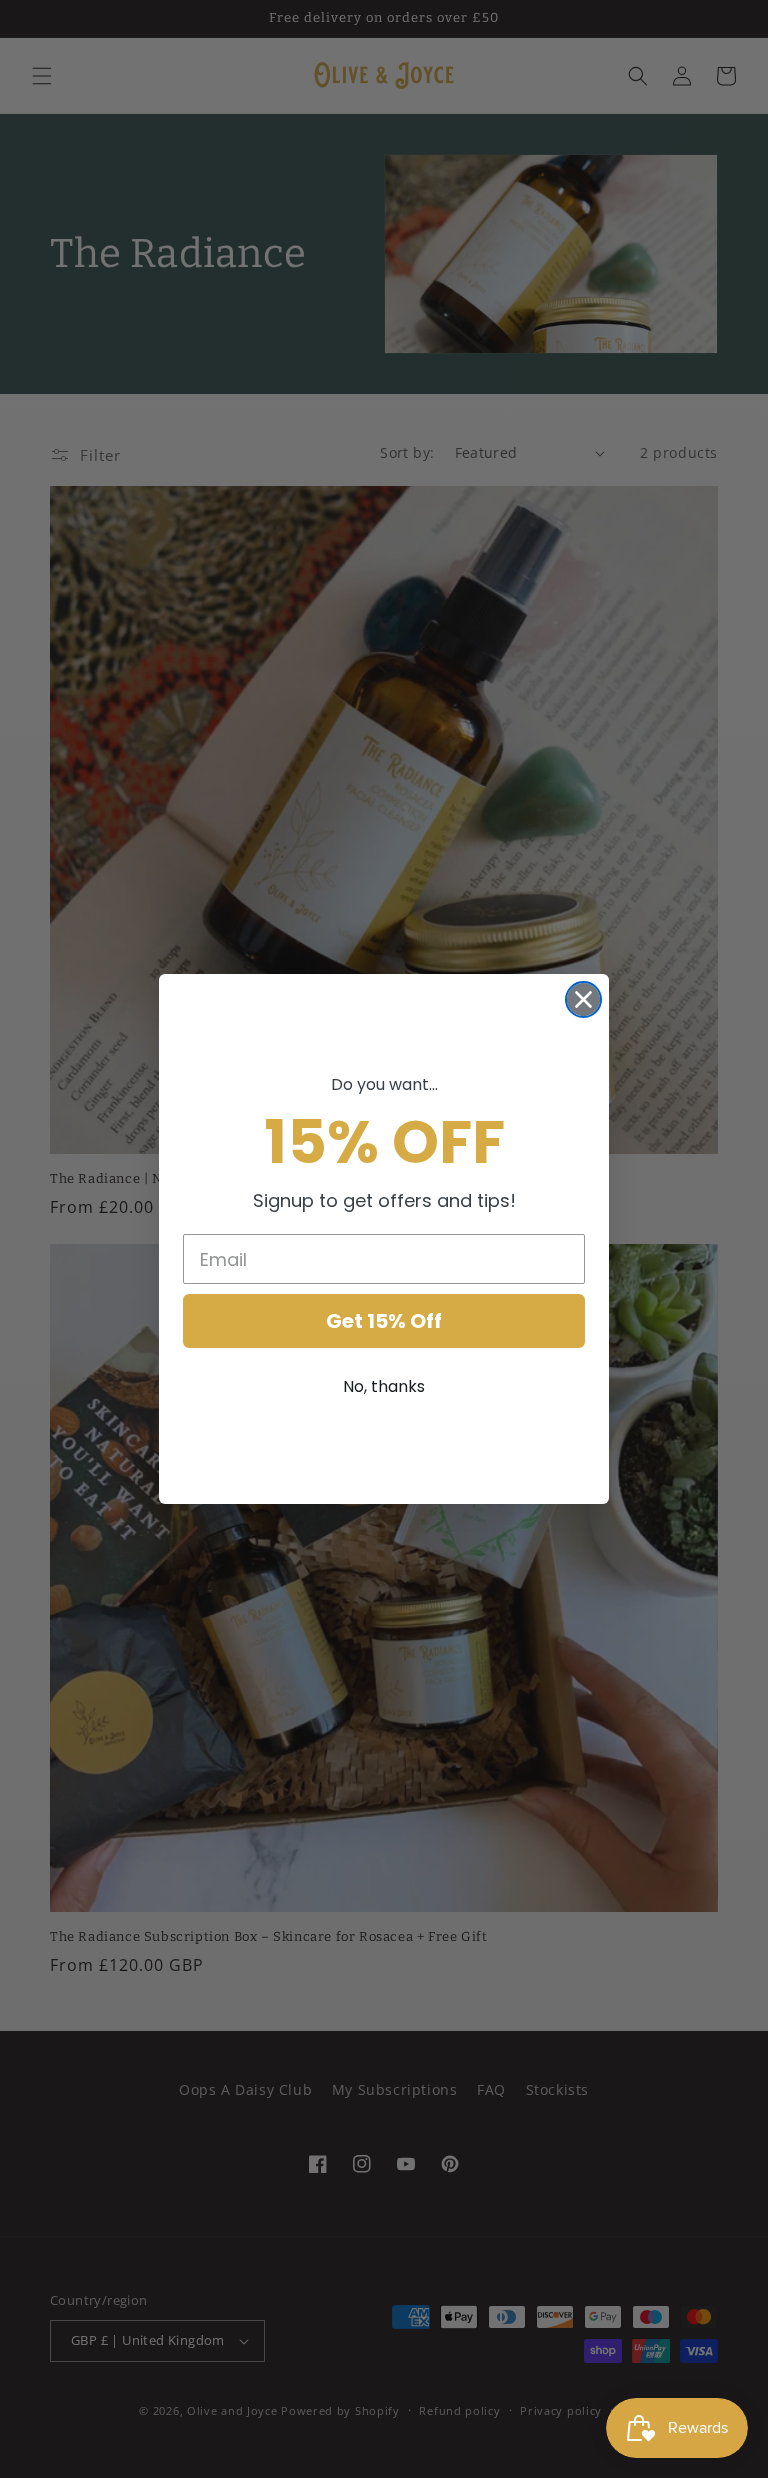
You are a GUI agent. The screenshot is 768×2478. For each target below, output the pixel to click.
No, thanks (384, 1386)
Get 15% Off (384, 1321)
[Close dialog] (583, 999)
